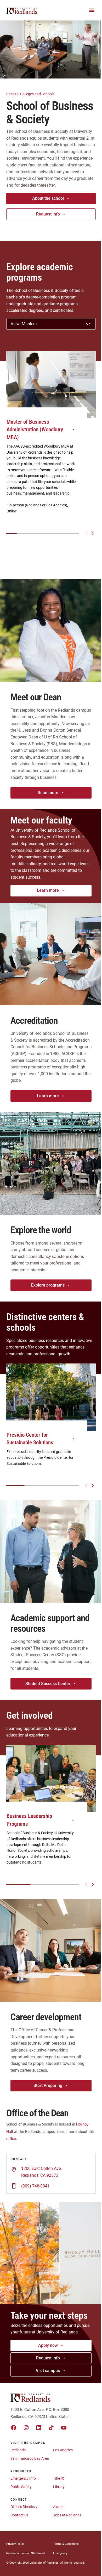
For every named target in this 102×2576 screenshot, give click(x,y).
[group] (51, 438)
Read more (48, 793)
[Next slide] (93, 533)
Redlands (18, 2450)
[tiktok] (51, 2428)
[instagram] (26, 2428)
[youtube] (64, 2428)
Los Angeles (63, 2450)
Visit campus (48, 2371)
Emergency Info (23, 2478)
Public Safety (21, 2487)
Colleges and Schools (31, 94)
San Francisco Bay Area (30, 2458)
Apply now (48, 2345)
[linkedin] (39, 2428)
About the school (48, 198)
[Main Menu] (92, 10)
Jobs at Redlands (67, 2515)
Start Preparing (48, 2086)
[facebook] (14, 2428)
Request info (48, 214)
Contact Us (19, 2515)
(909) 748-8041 (35, 2186)
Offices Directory (24, 2507)
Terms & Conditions (66, 2544)
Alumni (59, 2507)
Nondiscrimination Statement (26, 2553)
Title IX (59, 2478)
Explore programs (48, 1285)
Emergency (60, 2553)
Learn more (48, 890)
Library (59, 2487)
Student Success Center (48, 1684)
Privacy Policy (15, 2544)
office (11, 2139)
